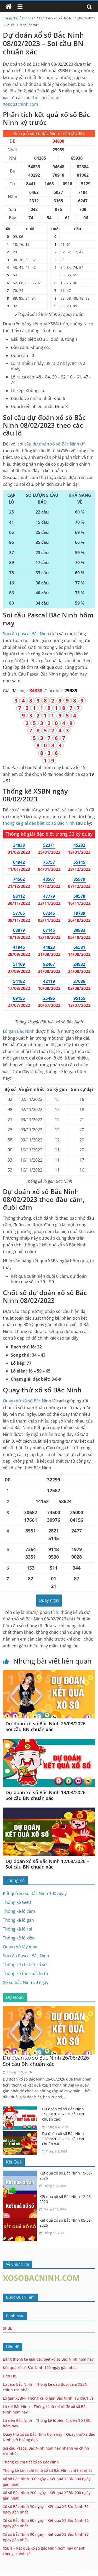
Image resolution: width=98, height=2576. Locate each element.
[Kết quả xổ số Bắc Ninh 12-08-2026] (21, 2197)
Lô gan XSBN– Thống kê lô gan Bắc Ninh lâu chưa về (48, 2398)
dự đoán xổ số (56, 444)
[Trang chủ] (9, 7)
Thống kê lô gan (18, 1920)
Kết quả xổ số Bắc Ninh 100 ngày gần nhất (40, 2368)
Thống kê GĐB (17, 1902)
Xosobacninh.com (21, 104)
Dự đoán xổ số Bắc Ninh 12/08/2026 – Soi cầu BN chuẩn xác (47, 1864)
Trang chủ (11, 18)
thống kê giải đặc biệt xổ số (39, 823)
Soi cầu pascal (26, 634)
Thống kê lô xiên (19, 1938)
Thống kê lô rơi (18, 1929)
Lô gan (19, 1031)
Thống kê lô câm (19, 1911)
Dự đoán (29, 18)
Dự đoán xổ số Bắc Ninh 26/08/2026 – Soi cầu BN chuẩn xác (47, 1726)
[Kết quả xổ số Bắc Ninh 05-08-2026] (21, 2221)
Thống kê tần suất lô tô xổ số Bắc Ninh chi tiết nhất (47, 2470)
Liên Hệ (9, 2376)
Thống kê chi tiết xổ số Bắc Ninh (31, 2462)
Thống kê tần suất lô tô (25, 1973)
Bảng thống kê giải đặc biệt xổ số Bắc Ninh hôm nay (48, 2359)
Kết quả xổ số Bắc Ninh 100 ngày (35, 1893)
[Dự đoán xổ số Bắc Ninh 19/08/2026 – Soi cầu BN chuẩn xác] (49, 1742)
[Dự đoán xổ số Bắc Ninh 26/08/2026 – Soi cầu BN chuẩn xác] (49, 1673)
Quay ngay (49, 1600)
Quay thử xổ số (27, 1401)
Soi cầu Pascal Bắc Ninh (26, 1956)
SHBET (8, 2328)
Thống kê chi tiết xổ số (25, 1965)
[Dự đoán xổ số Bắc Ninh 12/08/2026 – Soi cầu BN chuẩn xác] (49, 1811)
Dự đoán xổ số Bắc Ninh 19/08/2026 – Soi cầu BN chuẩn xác (47, 1795)
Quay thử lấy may (20, 1947)
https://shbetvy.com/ (50, 2574)
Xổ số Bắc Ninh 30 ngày (26, 1982)
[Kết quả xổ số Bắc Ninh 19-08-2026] (21, 2174)
